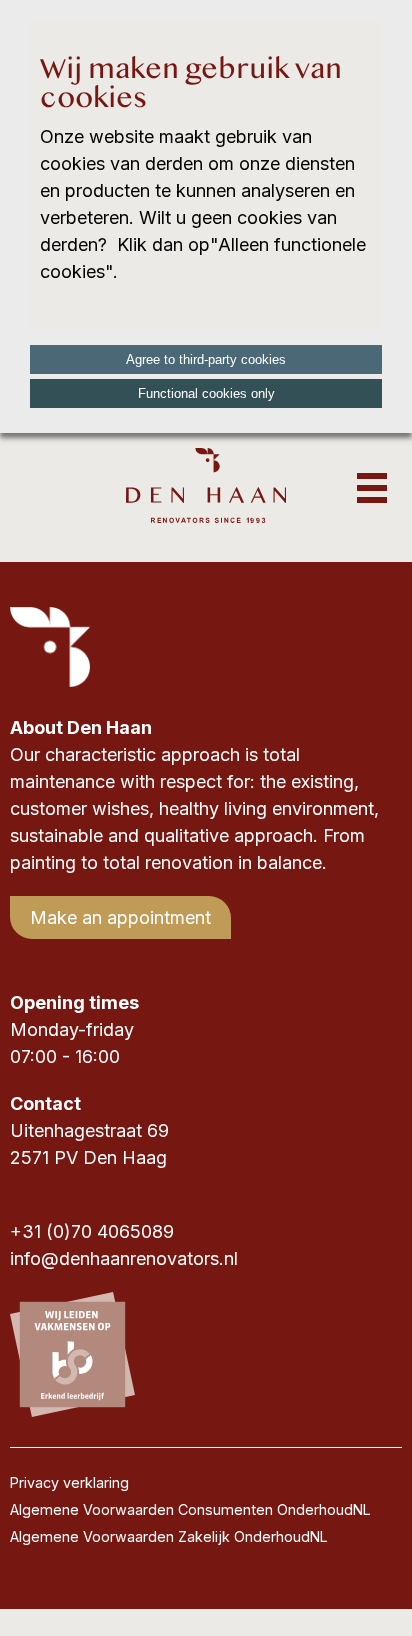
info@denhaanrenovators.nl (124, 1258)
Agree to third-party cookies (206, 359)
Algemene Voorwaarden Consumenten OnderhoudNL (190, 1509)
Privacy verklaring (69, 1482)
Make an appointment (120, 917)
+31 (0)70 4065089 (92, 1231)
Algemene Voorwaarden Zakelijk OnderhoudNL (169, 1536)
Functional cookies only (206, 393)
